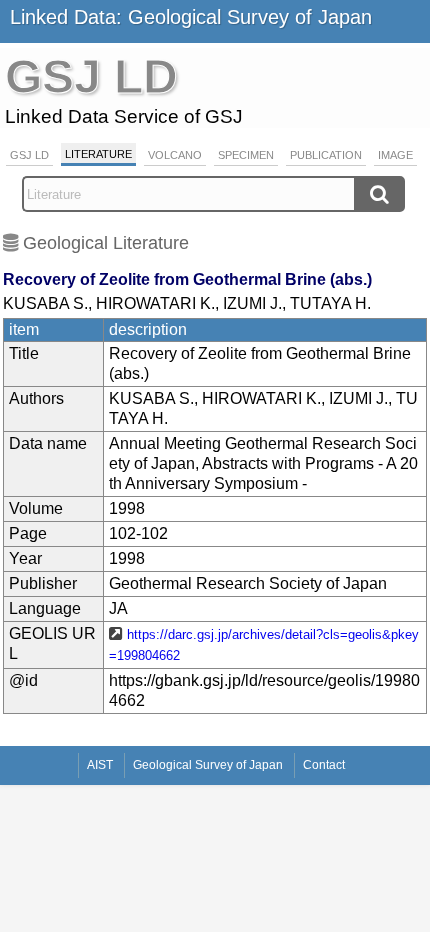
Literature (98, 154)
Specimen (246, 155)
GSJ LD (29, 155)
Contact (324, 765)
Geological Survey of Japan (208, 765)
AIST (100, 765)
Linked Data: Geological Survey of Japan (191, 17)
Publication (326, 155)
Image (395, 155)
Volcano (175, 155)
